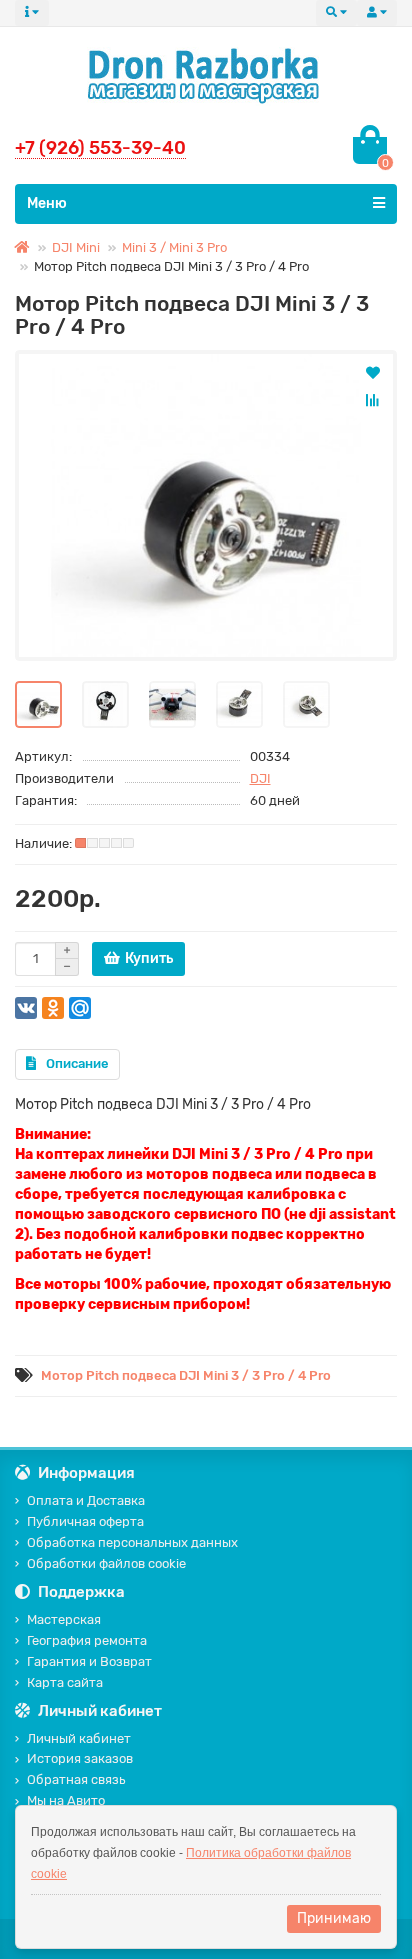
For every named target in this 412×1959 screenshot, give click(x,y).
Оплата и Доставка (86, 1500)
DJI (260, 778)
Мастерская (64, 1619)
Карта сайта (65, 1682)
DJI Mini (76, 247)
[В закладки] (373, 372)
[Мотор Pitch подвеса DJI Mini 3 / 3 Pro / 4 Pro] (206, 505)
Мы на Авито (66, 1800)
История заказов (80, 1758)
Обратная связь (76, 1779)
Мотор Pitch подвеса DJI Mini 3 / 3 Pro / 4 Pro (186, 1375)
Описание (77, 1063)
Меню (47, 203)
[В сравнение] (373, 400)
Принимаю (334, 1918)
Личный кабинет (79, 1738)
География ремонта (87, 1640)
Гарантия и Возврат (89, 1661)
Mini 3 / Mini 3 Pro (174, 247)
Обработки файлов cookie (106, 1563)
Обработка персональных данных (132, 1542)
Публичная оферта (85, 1521)
